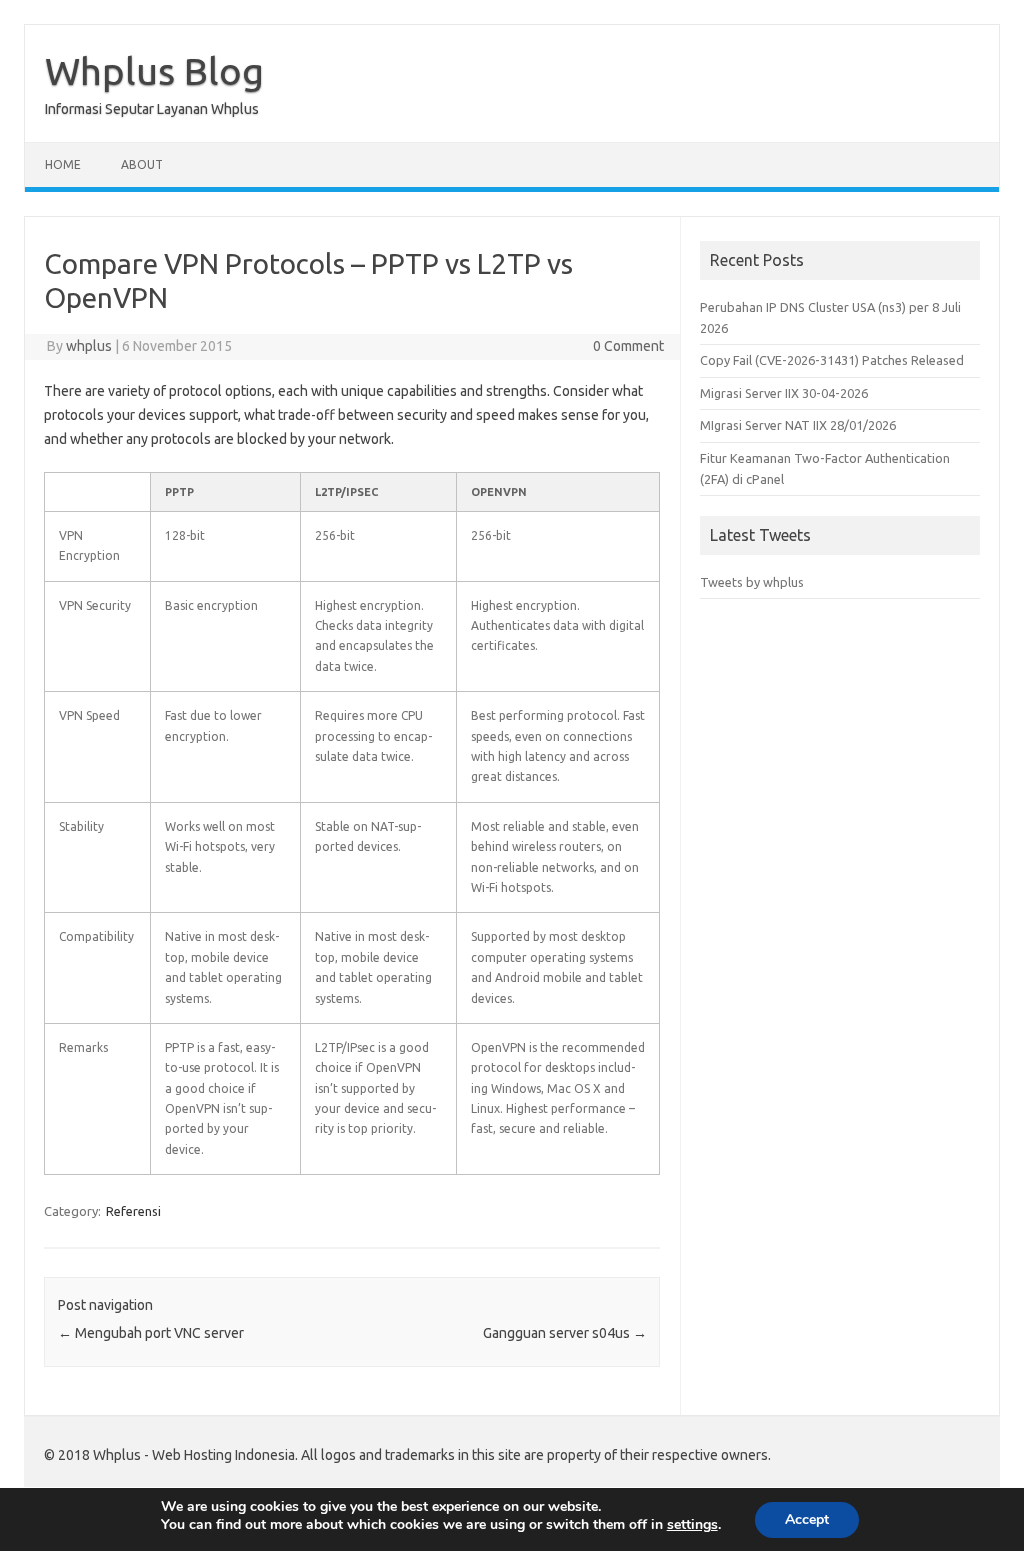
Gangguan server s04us (565, 1333)
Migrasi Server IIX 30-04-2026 (784, 393)
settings (692, 1525)
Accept (807, 1519)
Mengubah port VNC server (151, 1333)
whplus (89, 346)
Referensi (133, 1211)
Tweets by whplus (752, 582)
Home (63, 164)
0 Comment (628, 346)
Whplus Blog (154, 71)
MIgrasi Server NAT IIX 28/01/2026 (798, 425)
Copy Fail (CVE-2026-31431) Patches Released (832, 360)
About (142, 164)
